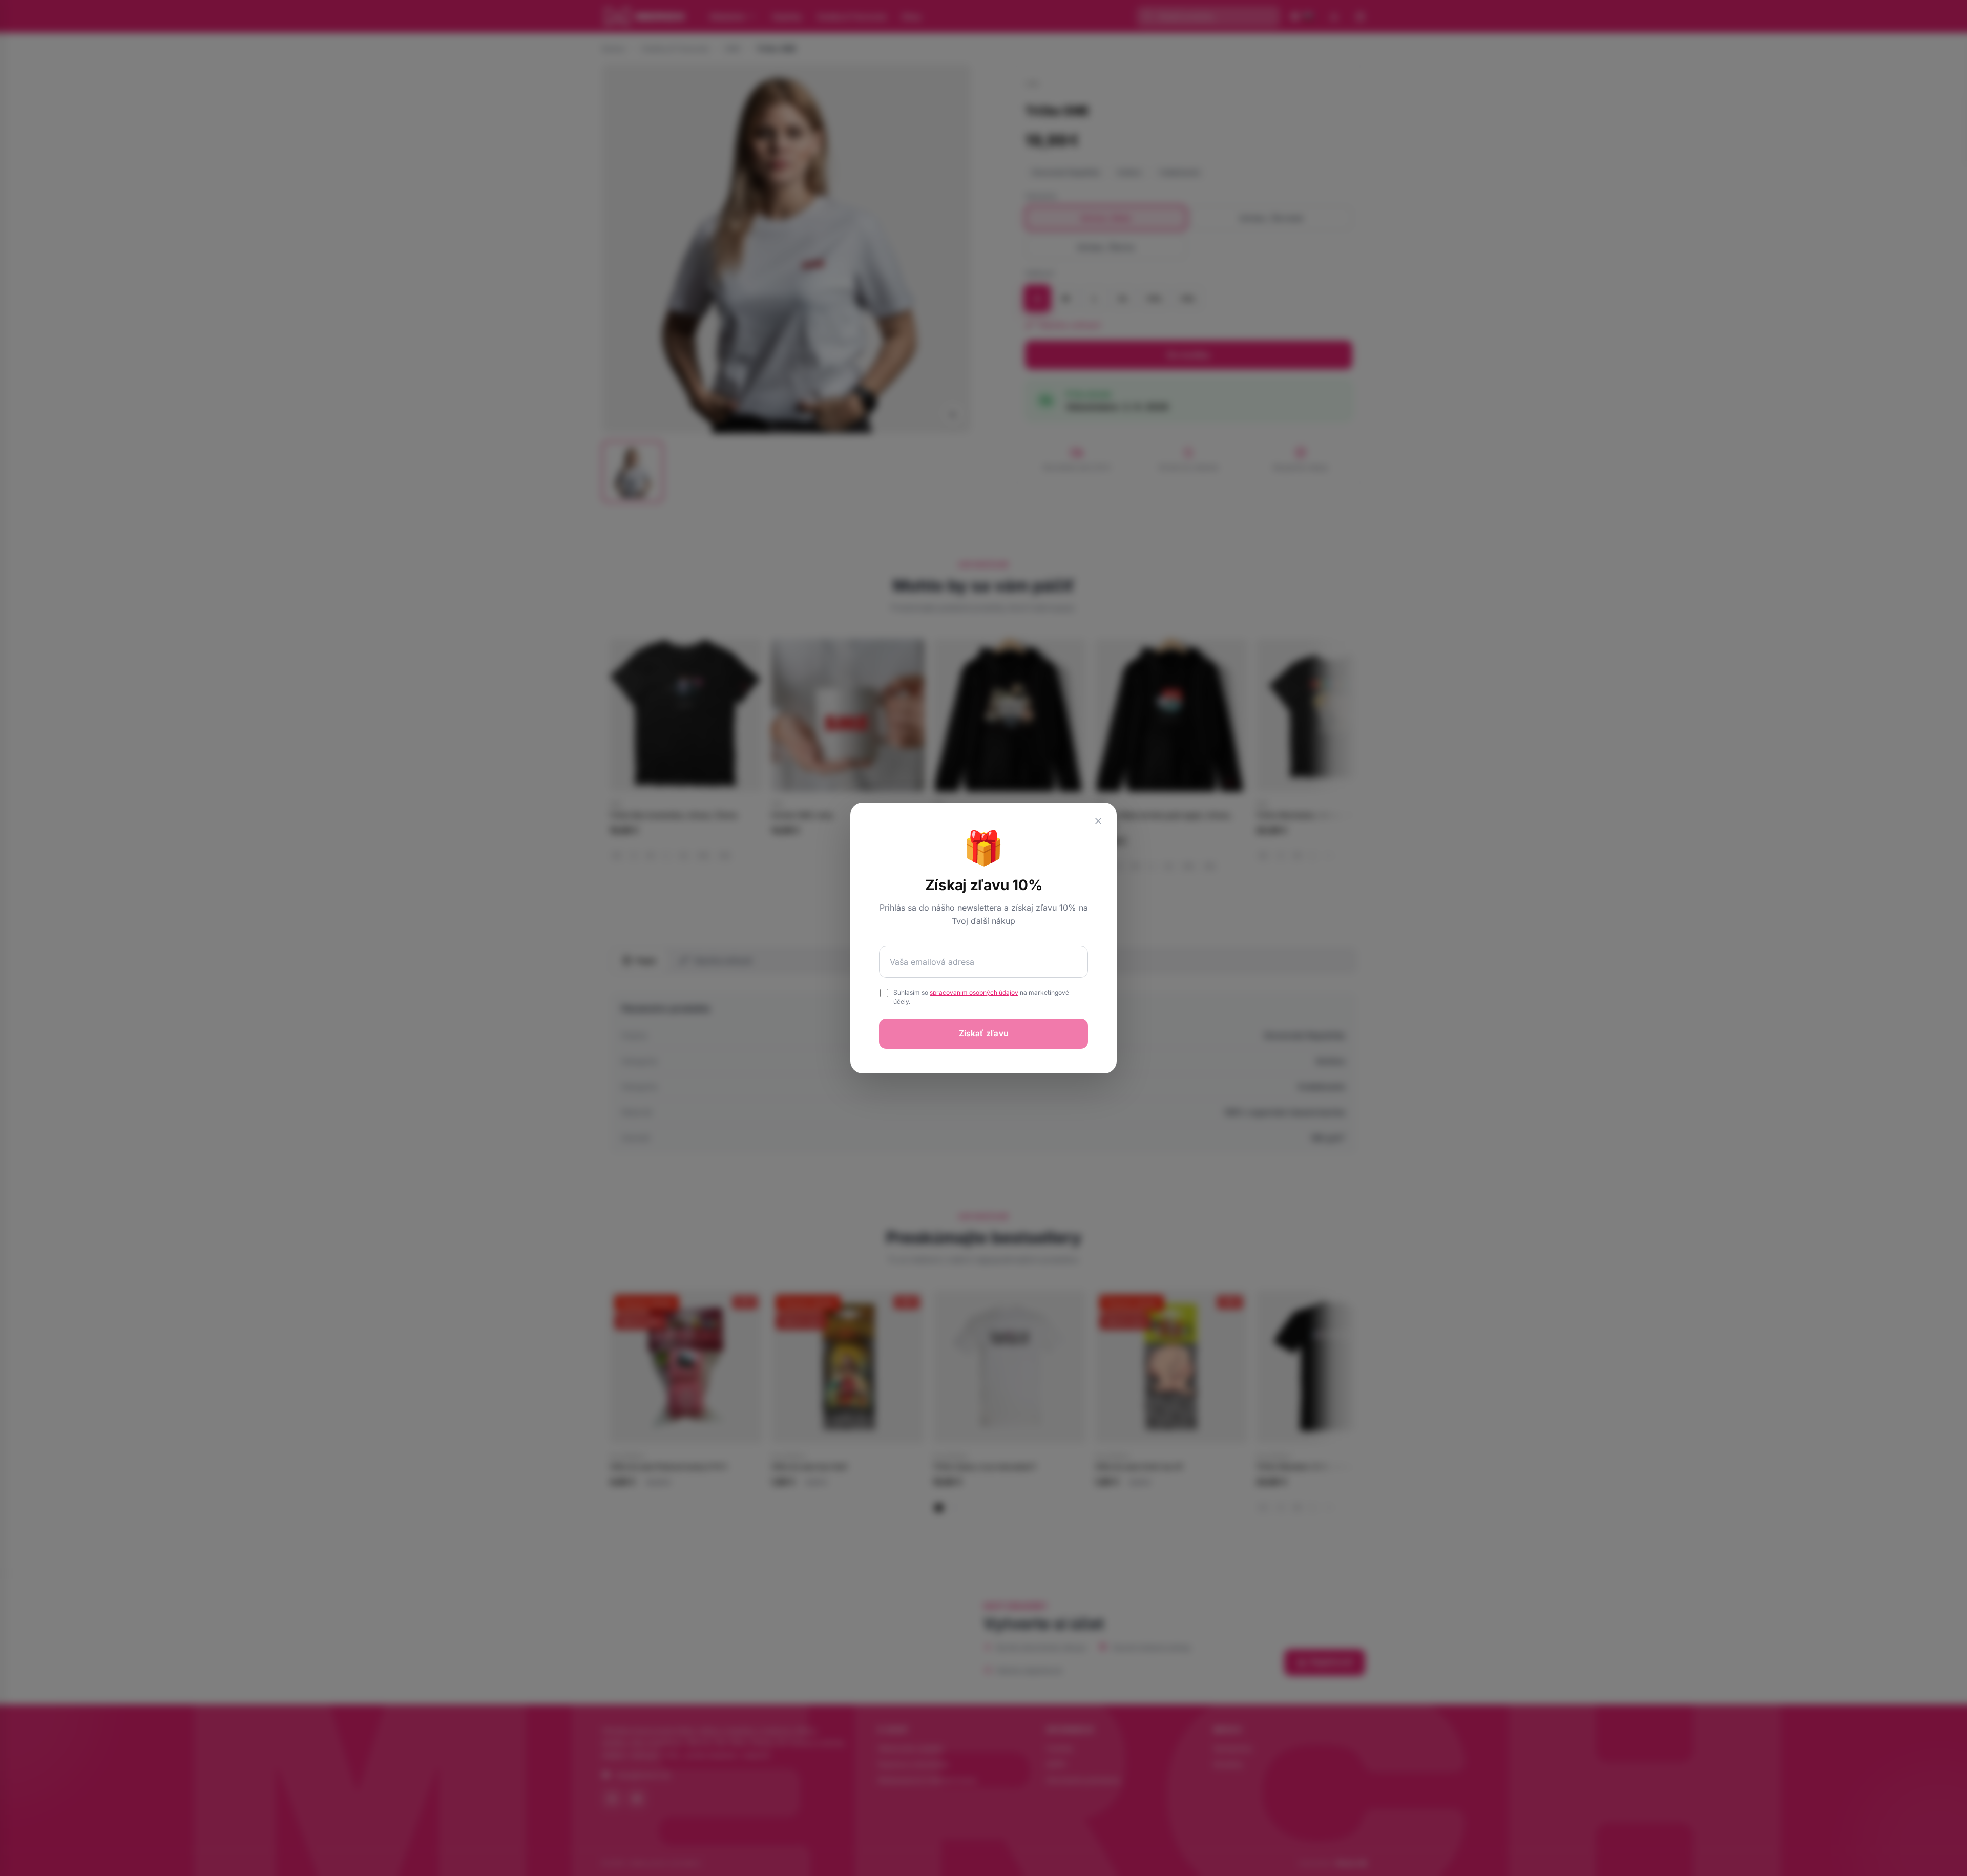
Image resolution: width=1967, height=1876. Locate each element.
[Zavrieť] (1098, 821)
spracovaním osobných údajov (974, 992)
